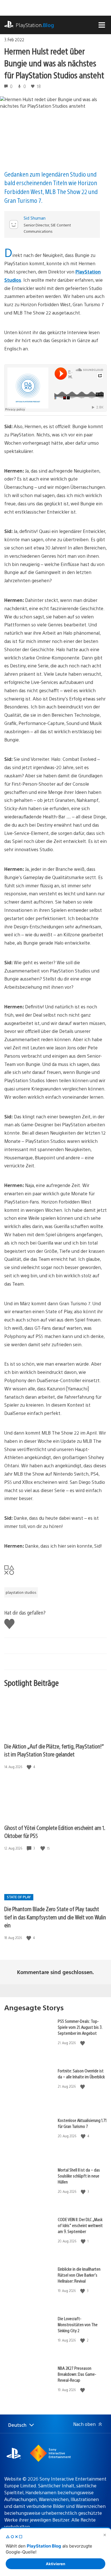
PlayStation (35, 25)
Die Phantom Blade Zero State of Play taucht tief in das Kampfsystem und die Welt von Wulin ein (55, 1917)
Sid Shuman (35, 218)
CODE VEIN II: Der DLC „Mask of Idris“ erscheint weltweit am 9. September (80, 2225)
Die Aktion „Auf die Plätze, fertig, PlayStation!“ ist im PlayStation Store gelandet (54, 1750)
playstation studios (21, 1592)
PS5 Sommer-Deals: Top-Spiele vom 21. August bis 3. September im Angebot (80, 2027)
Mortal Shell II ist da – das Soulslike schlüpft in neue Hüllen (79, 2176)
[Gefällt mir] (30, 1767)
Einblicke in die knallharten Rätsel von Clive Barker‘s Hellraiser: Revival (79, 2275)
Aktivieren (55, 2564)
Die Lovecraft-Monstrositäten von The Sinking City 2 (78, 2324)
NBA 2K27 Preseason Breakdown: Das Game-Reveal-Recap (77, 2374)
